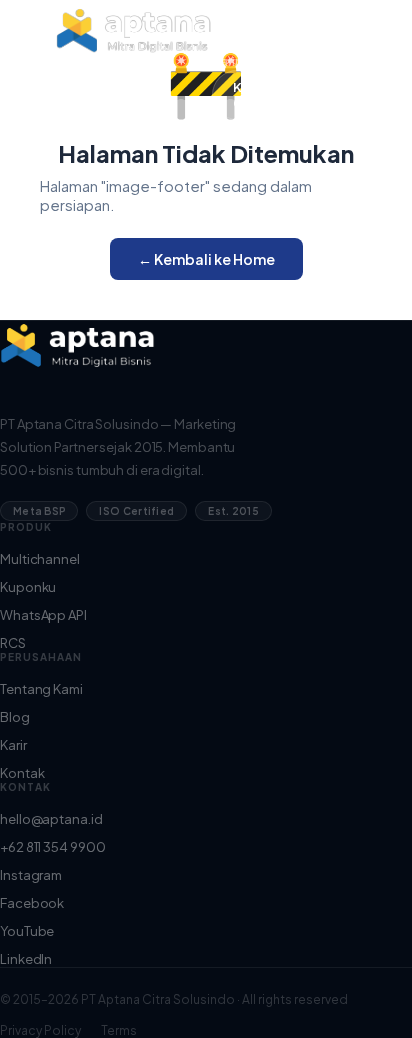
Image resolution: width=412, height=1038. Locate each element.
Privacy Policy (40, 1030)
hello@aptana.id (51, 819)
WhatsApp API (43, 615)
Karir (225, 61)
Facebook (32, 903)
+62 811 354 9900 (52, 847)
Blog (227, 40)
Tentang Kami (255, 19)
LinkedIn (26, 959)
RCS (13, 643)
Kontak (22, 773)
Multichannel (40, 559)
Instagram (31, 875)
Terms (119, 1030)
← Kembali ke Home (206, 259)
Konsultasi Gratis (267, 95)
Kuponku (28, 587)
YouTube (27, 931)
